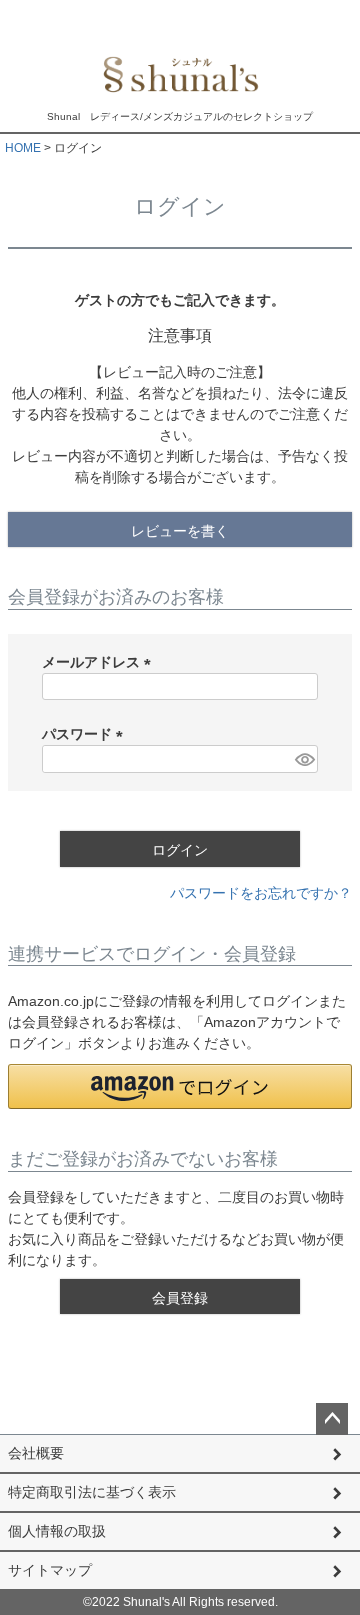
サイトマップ (50, 1570)
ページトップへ (332, 1419)
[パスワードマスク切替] (303, 759)
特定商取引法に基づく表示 (92, 1492)
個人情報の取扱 (57, 1531)
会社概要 (36, 1453)
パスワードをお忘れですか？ (261, 893)
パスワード (86, 734)
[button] (180, 1086)
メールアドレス (100, 662)
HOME (23, 148)
